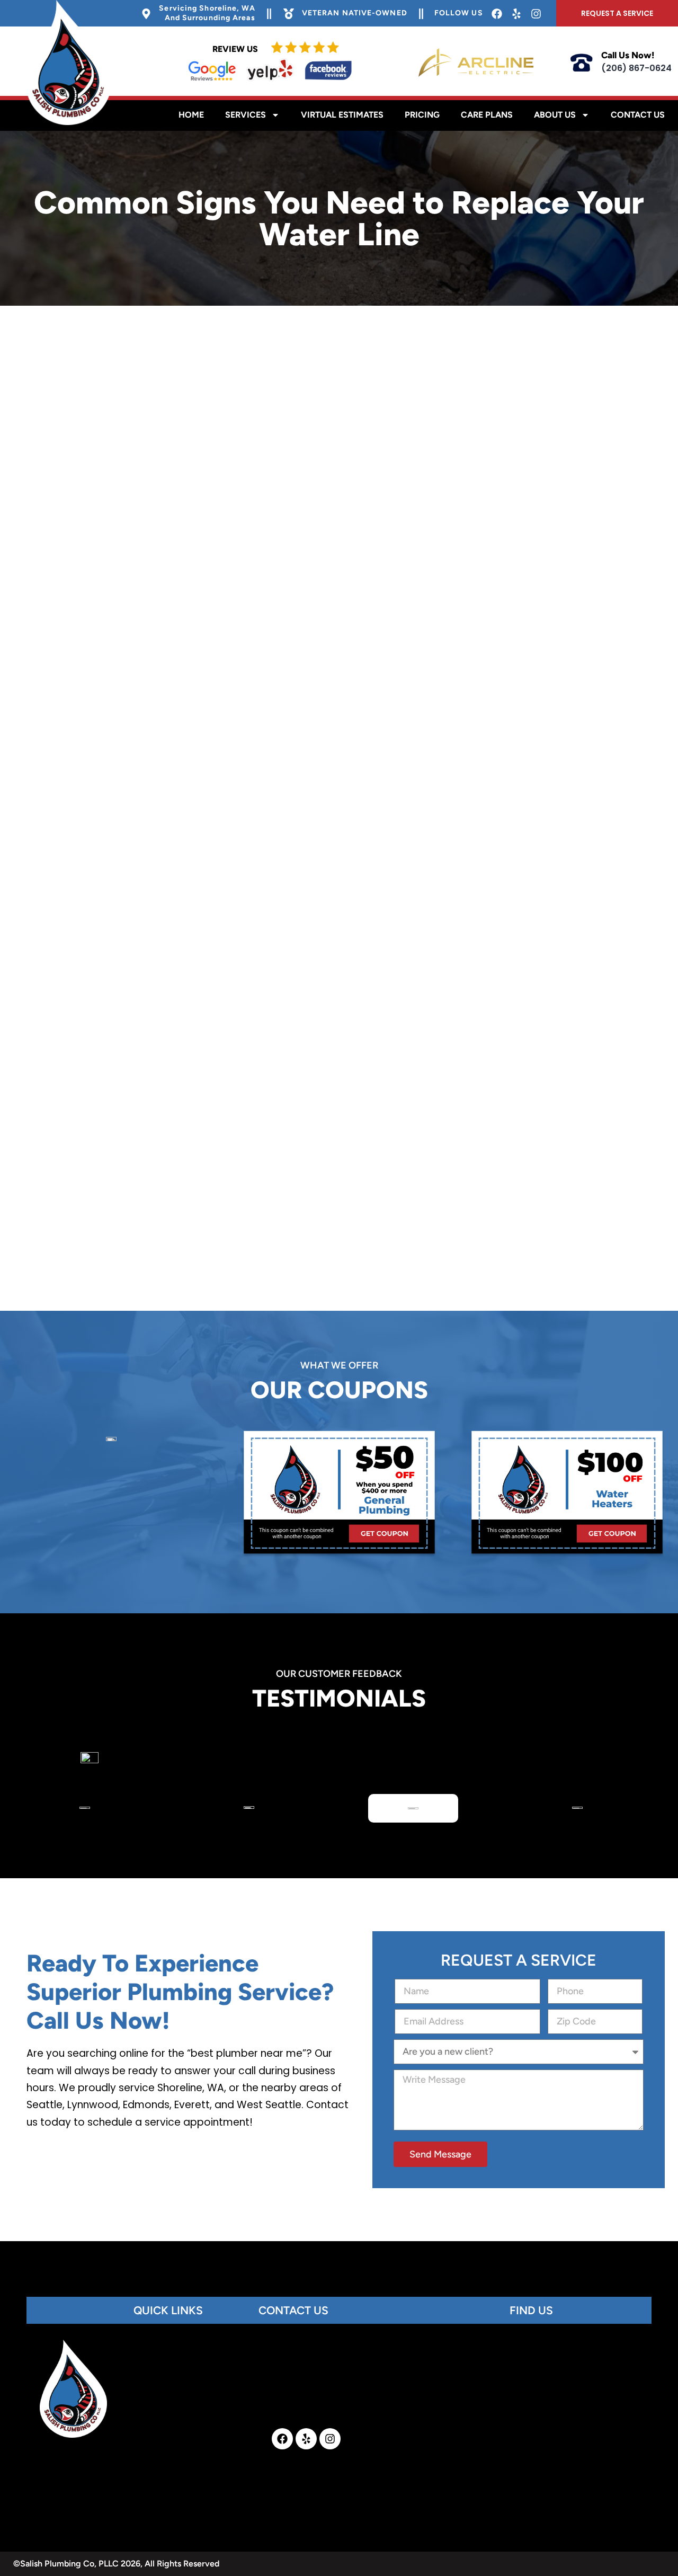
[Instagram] (330, 2439)
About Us (555, 115)
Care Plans (487, 115)
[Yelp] (306, 2439)
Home (191, 115)
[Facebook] (282, 2439)
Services (246, 115)
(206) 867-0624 (636, 68)
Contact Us (638, 115)
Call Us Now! (628, 55)
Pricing (422, 115)
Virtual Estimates (342, 115)
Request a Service (617, 13)
